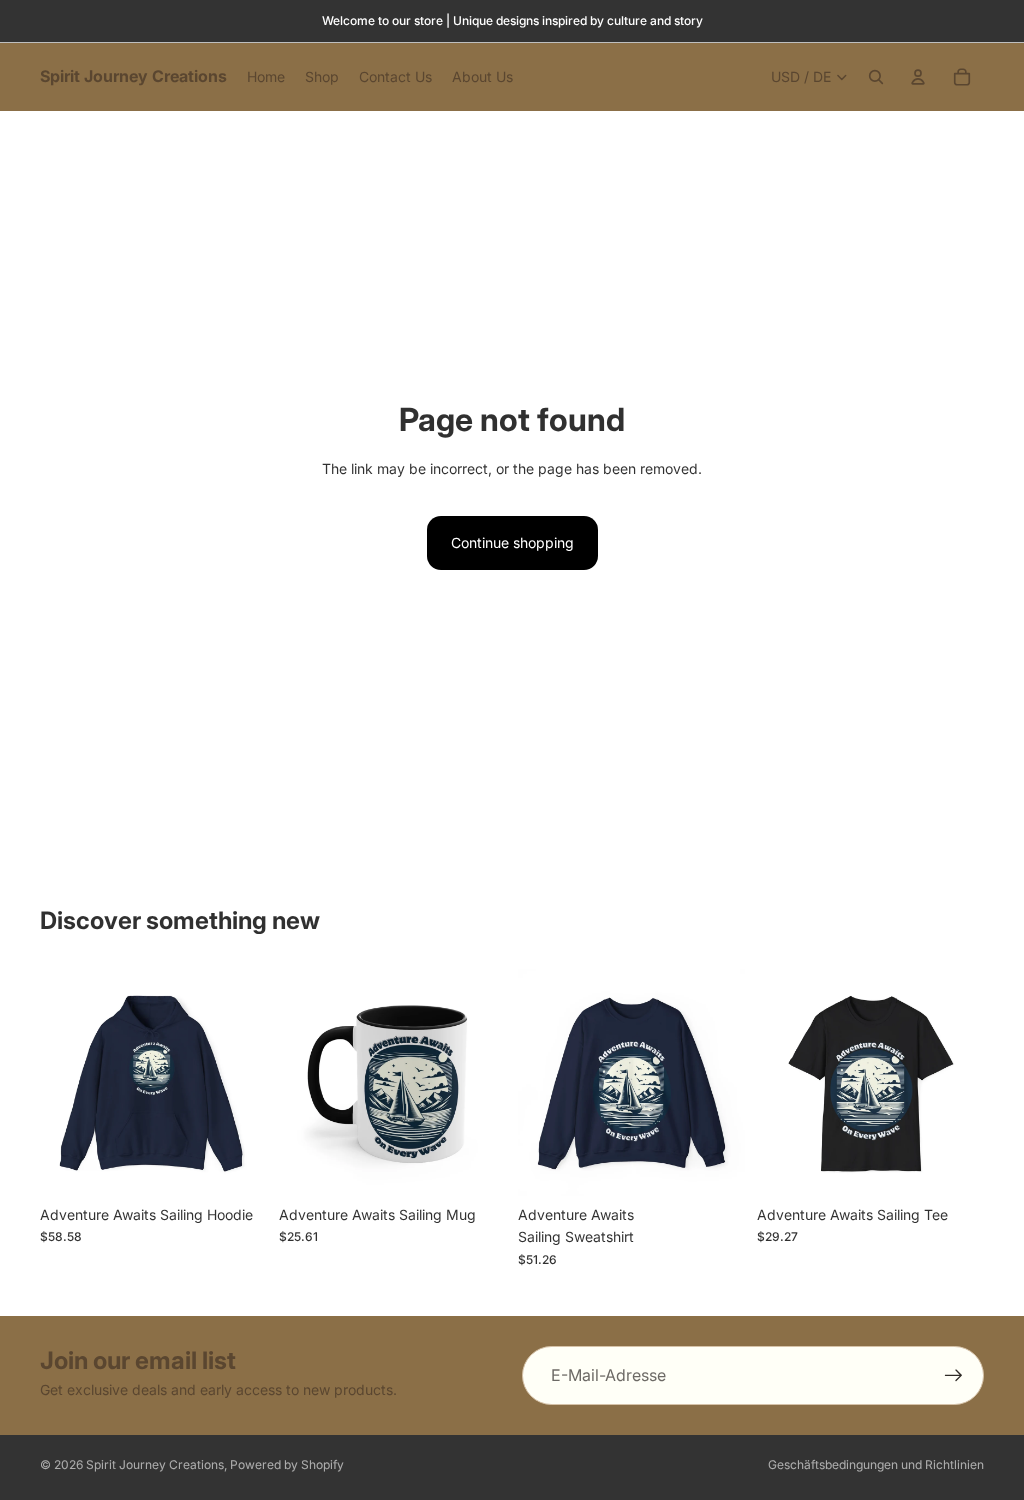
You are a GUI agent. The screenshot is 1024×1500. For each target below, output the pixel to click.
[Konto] (918, 77)
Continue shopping (512, 542)
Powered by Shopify (287, 1464)
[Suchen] (876, 77)
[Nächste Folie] (245, 1083)
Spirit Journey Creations (155, 1464)
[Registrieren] (954, 1376)
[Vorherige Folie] (62, 1083)
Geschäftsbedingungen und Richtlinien (876, 1464)
